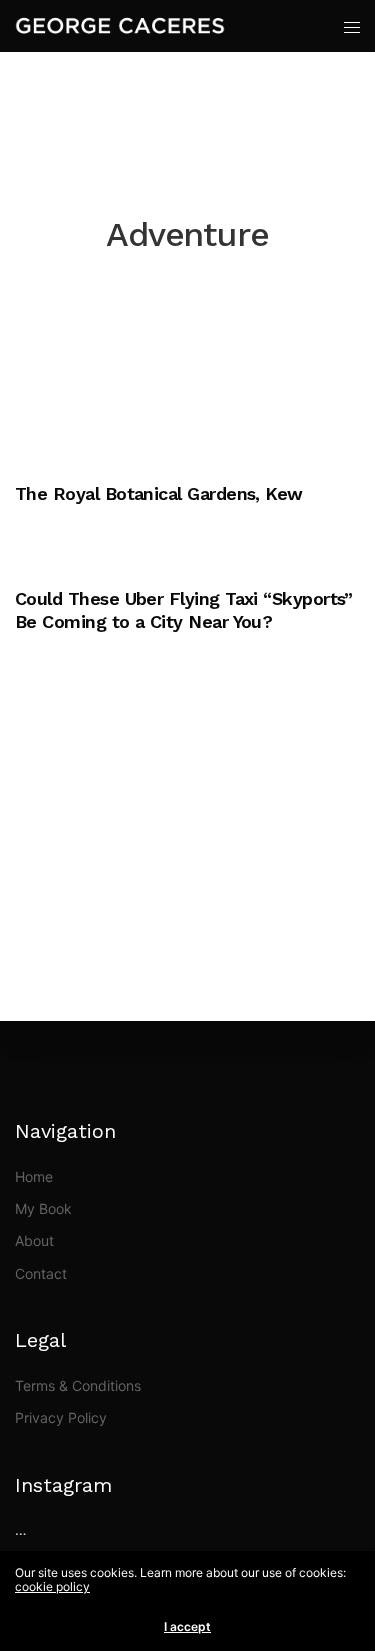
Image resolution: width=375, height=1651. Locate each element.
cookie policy (52, 1586)
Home (34, 1176)
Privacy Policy (61, 1417)
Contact (41, 1273)
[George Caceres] (120, 26)
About (34, 1240)
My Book (43, 1208)
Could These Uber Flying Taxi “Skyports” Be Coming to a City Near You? (184, 610)
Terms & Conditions (78, 1385)
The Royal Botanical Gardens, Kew (159, 493)
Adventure (45, 462)
